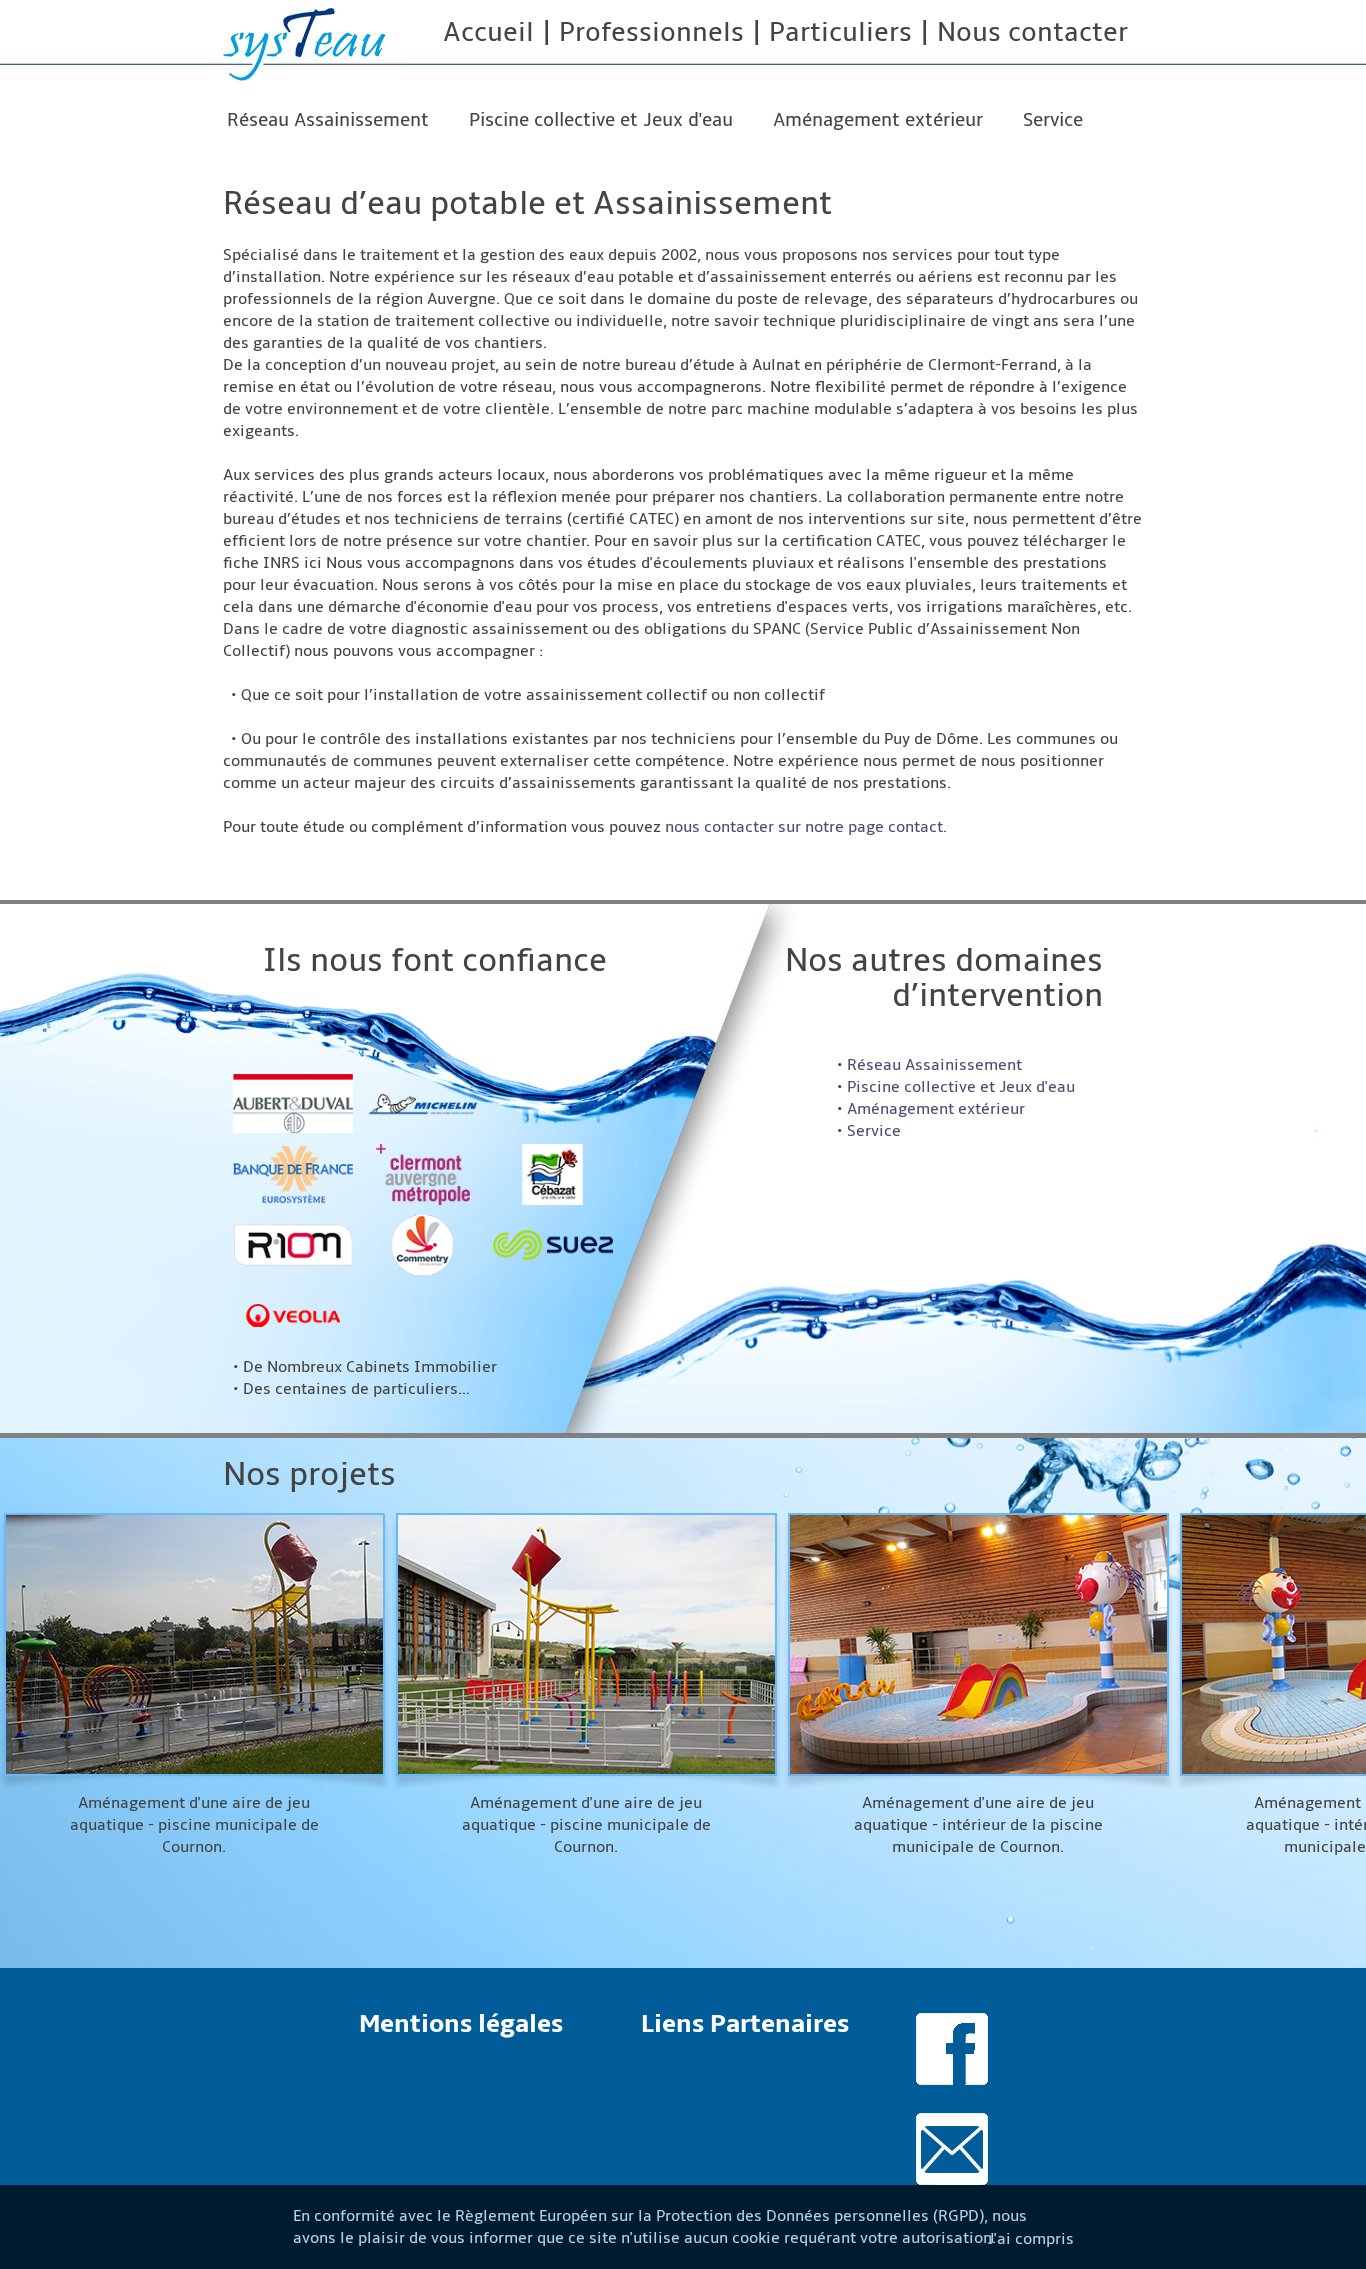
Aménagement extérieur (878, 120)
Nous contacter (1032, 32)
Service (1053, 120)
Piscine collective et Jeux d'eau (601, 120)
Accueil (488, 32)
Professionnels (651, 32)
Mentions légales (461, 2024)
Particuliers (840, 32)
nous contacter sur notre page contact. (806, 827)
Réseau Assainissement (328, 120)
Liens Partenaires (745, 2024)
